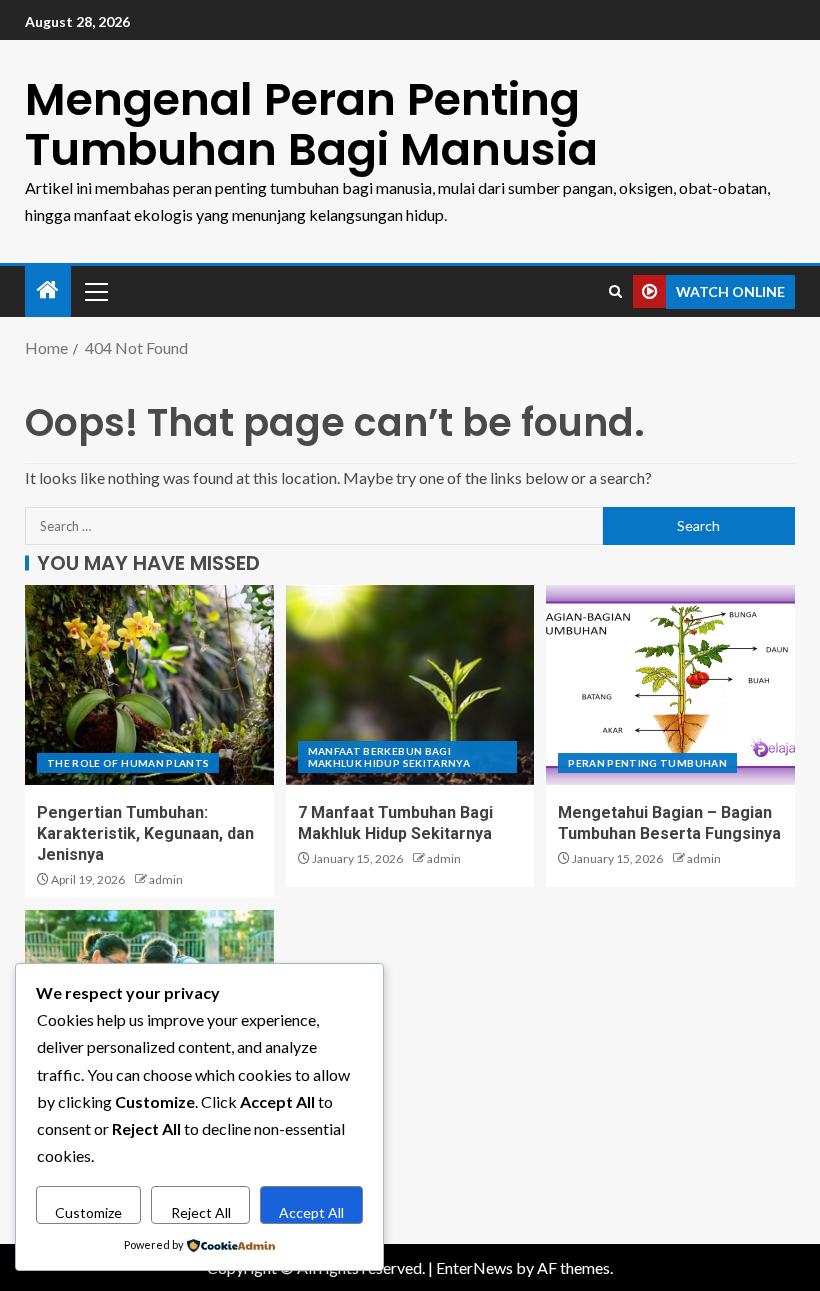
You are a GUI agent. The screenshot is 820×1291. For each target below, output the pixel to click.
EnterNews (474, 1267)
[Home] (48, 290)
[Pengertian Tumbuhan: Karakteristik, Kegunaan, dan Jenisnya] (149, 685)
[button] (95, 291)
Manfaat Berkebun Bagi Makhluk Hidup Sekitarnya (389, 757)
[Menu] (95, 291)
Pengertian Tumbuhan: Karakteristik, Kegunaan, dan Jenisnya (145, 834)
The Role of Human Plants (128, 763)
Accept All (311, 1212)
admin (166, 879)
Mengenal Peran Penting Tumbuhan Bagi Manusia (311, 124)
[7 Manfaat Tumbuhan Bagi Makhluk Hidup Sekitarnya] (410, 685)
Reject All (201, 1212)
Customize (88, 1212)
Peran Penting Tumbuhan (647, 763)
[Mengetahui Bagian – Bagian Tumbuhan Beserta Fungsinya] (670, 685)
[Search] (615, 291)
